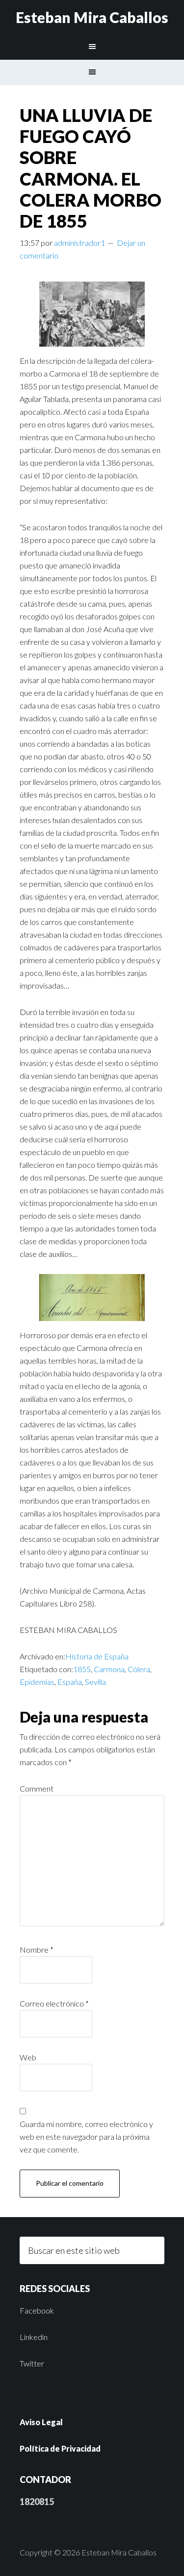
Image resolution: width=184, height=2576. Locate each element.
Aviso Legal (41, 2422)
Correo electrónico (54, 2003)
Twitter (32, 2363)
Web (28, 2057)
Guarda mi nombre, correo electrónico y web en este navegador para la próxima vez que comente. (86, 2137)
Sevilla (95, 1682)
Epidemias (37, 1682)
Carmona (109, 1669)
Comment (37, 1788)
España (70, 1682)
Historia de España (97, 1656)
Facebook (37, 2310)
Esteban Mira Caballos (92, 17)
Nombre (37, 1950)
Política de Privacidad (60, 2448)
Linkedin (34, 2337)
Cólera (139, 1669)
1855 (82, 1669)
